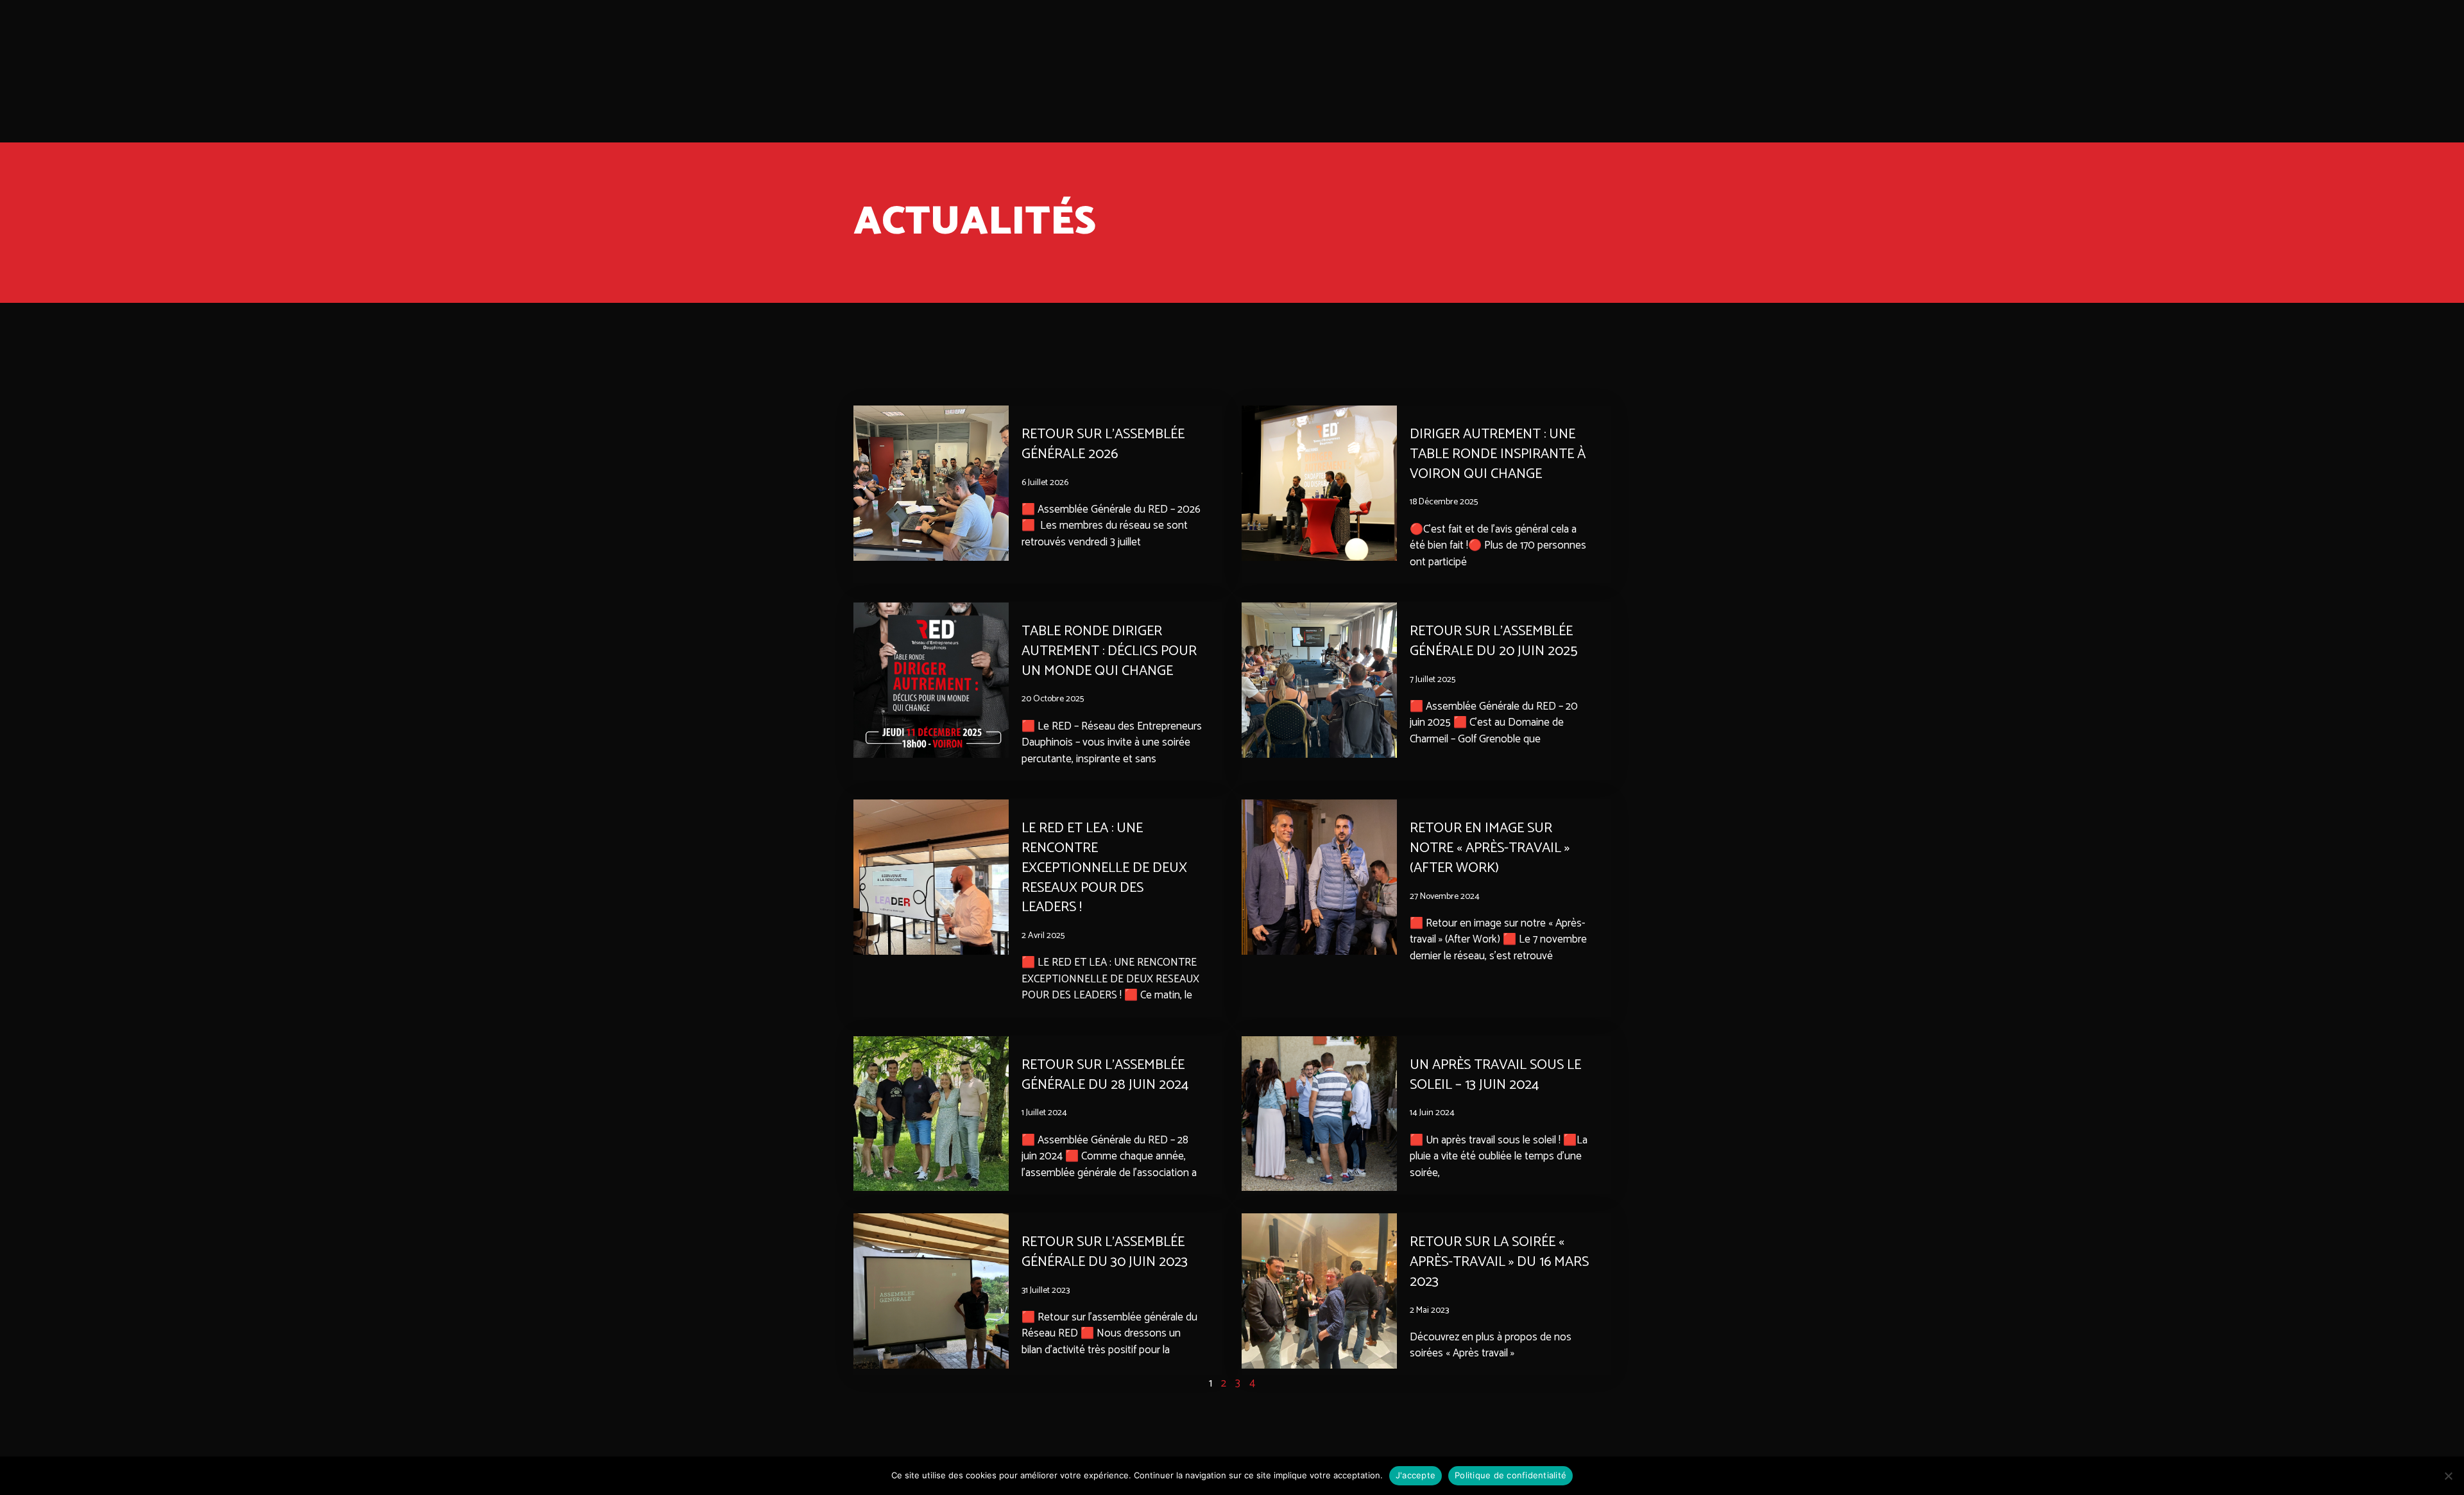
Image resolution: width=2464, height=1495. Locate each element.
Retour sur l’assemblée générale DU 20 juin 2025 (1493, 641)
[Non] (2448, 1476)
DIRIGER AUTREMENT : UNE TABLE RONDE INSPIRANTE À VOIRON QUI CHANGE (1498, 454)
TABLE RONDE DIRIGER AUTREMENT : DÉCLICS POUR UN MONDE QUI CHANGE (1109, 651)
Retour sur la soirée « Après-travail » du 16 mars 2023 (1499, 1262)
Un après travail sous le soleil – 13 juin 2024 (1495, 1075)
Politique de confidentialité (1510, 1475)
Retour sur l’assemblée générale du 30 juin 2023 (1105, 1252)
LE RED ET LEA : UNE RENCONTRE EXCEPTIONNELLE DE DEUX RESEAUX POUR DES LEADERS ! (1104, 868)
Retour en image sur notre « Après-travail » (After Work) (1490, 848)
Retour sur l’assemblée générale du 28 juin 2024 (1105, 1075)
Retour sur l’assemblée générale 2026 (1103, 444)
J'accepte (1416, 1475)
